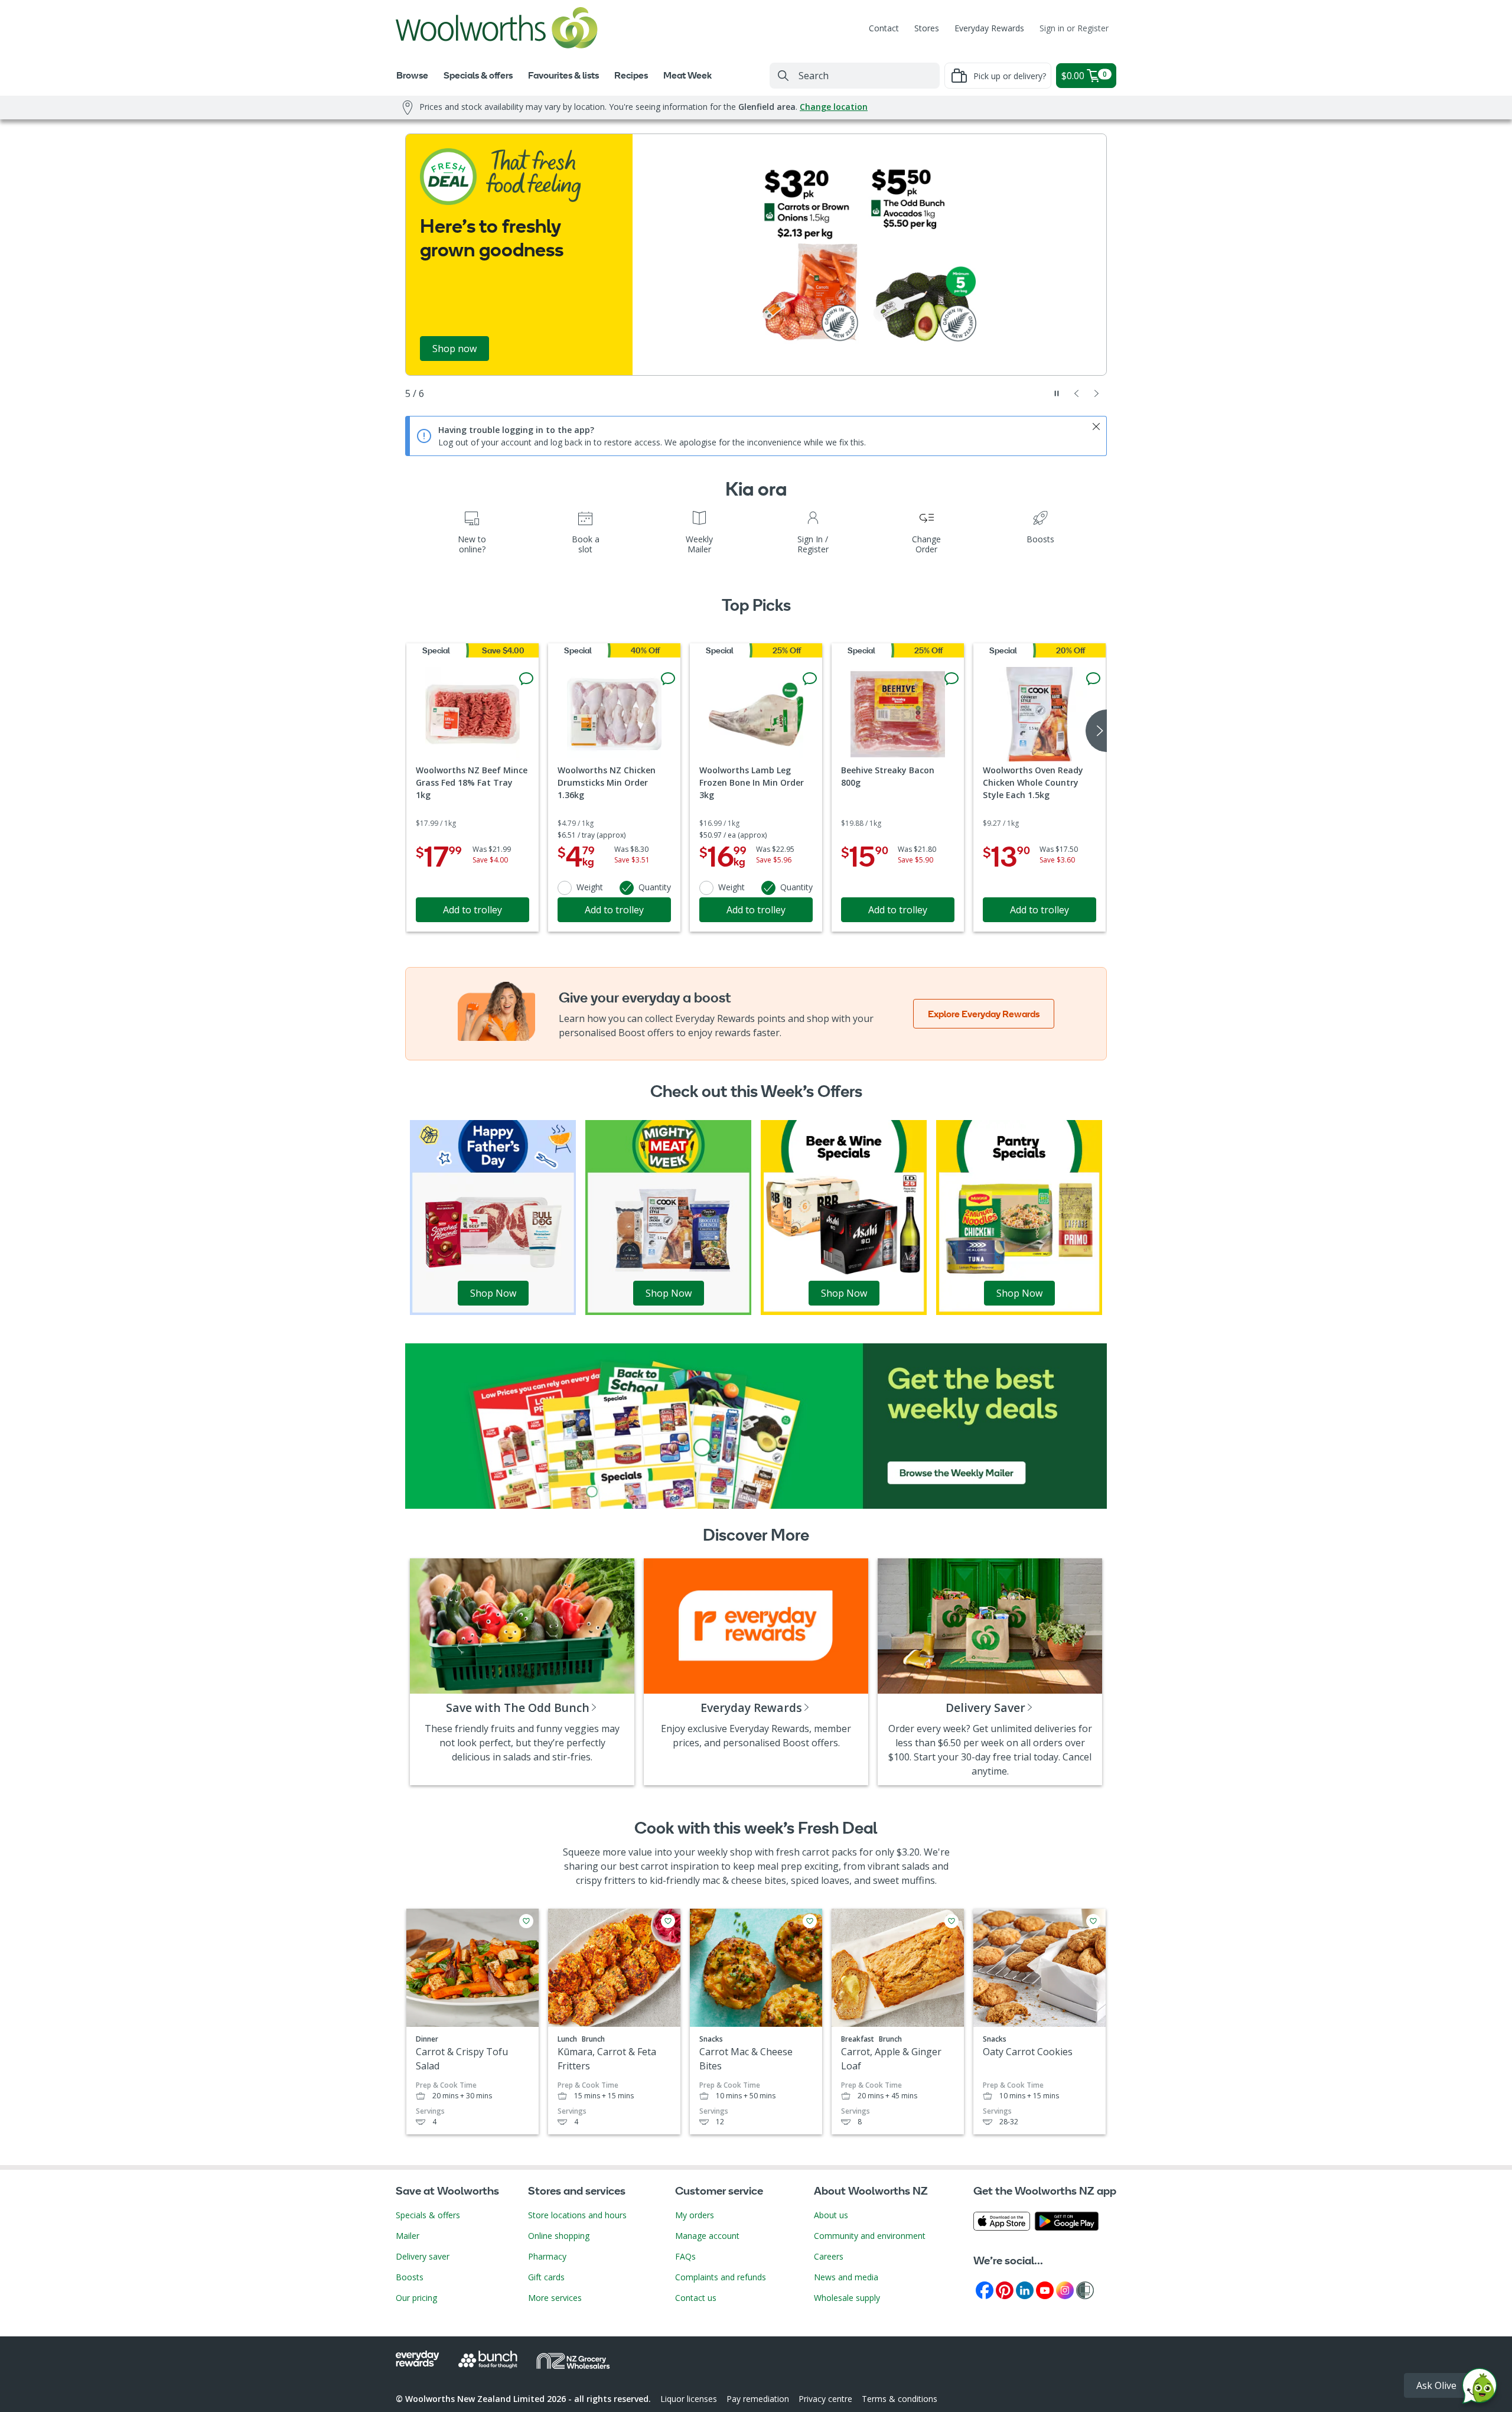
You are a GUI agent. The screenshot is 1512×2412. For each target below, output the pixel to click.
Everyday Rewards (989, 28)
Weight (590, 887)
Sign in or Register (1074, 28)
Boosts (410, 2277)
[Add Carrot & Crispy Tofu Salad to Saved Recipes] (526, 1921)
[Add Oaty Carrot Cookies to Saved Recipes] (1093, 1921)
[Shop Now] (493, 1216)
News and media (846, 2277)
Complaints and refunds (721, 2277)
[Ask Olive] (1480, 2389)
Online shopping (559, 2236)
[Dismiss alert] (1096, 427)
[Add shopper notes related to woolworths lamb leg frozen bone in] (810, 679)
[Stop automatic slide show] (1057, 393)
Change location (834, 107)
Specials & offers (428, 2215)
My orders (695, 2215)
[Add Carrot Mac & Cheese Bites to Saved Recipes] (810, 1921)
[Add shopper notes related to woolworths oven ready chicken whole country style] (1093, 679)
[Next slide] (1097, 393)
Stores (927, 28)
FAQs (685, 2256)
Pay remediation (758, 2399)
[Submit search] (783, 76)
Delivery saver (423, 2256)
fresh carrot (803, 1852)
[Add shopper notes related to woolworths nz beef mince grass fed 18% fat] (526, 679)
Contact (884, 28)
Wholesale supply (847, 2298)
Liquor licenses (689, 2399)
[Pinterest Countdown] (1005, 2289)
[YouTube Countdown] (1045, 2289)
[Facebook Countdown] (985, 2289)
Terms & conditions (900, 2399)
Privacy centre (825, 2399)
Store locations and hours (577, 2215)
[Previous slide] (1077, 393)
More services (555, 2298)
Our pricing (416, 2298)
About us (831, 2215)
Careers (829, 2256)
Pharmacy (547, 2256)
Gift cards (546, 2277)
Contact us (696, 2298)
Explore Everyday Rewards (984, 1014)
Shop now (454, 349)
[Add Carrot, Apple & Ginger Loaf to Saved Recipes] (951, 1921)
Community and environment (870, 2236)
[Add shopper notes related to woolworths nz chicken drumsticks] (668, 679)
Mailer (408, 2236)
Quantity (655, 887)
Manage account (707, 2236)
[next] (1096, 731)
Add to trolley (472, 910)
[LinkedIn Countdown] (1025, 2289)
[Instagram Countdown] (1065, 2289)
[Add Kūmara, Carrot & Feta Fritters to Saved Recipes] (668, 1921)
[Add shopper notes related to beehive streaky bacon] (951, 679)
